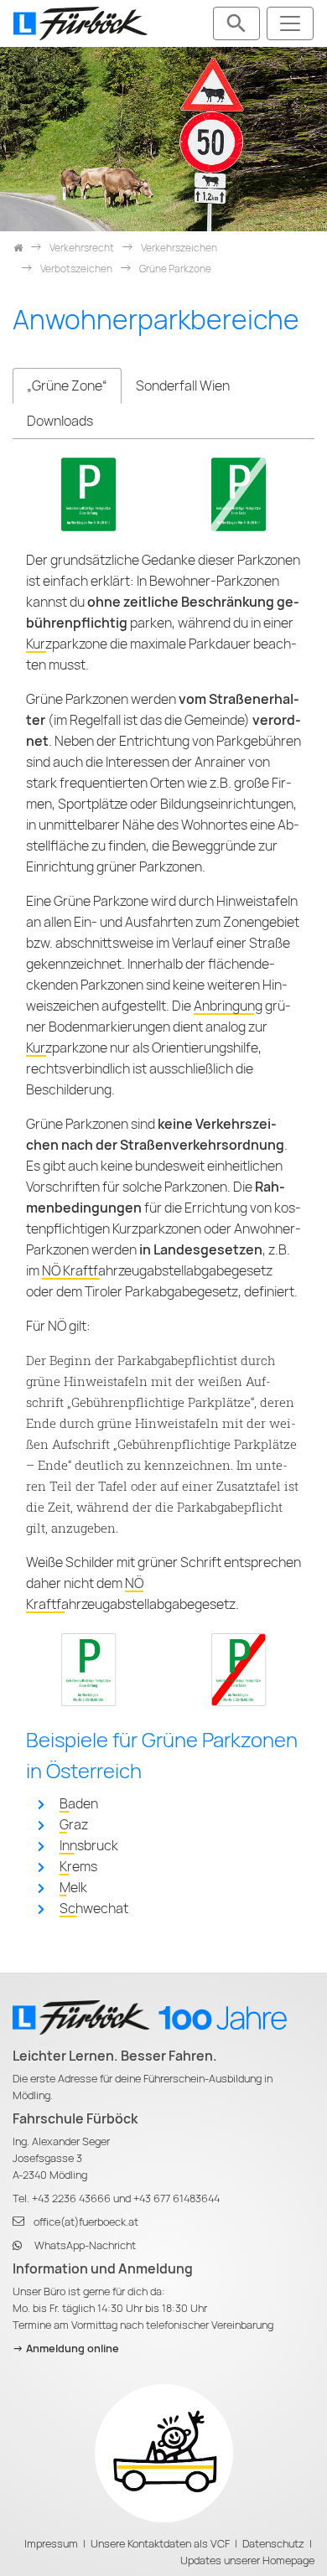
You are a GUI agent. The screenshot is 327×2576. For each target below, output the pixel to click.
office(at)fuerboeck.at (86, 2222)
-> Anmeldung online (66, 2348)
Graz (74, 1825)
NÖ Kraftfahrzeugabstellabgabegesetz (157, 1271)
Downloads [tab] (60, 421)
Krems (78, 1867)
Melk (73, 1888)
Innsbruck (89, 1846)
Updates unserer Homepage (247, 2560)
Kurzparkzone (67, 644)
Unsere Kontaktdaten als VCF (160, 2544)
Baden (79, 1804)
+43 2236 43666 (71, 2198)
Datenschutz (273, 2544)
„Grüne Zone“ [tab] (67, 386)
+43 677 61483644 (176, 2198)
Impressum (51, 2544)
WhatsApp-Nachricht (85, 2245)
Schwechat (94, 1909)
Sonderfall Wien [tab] (183, 386)
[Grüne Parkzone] (88, 493)
